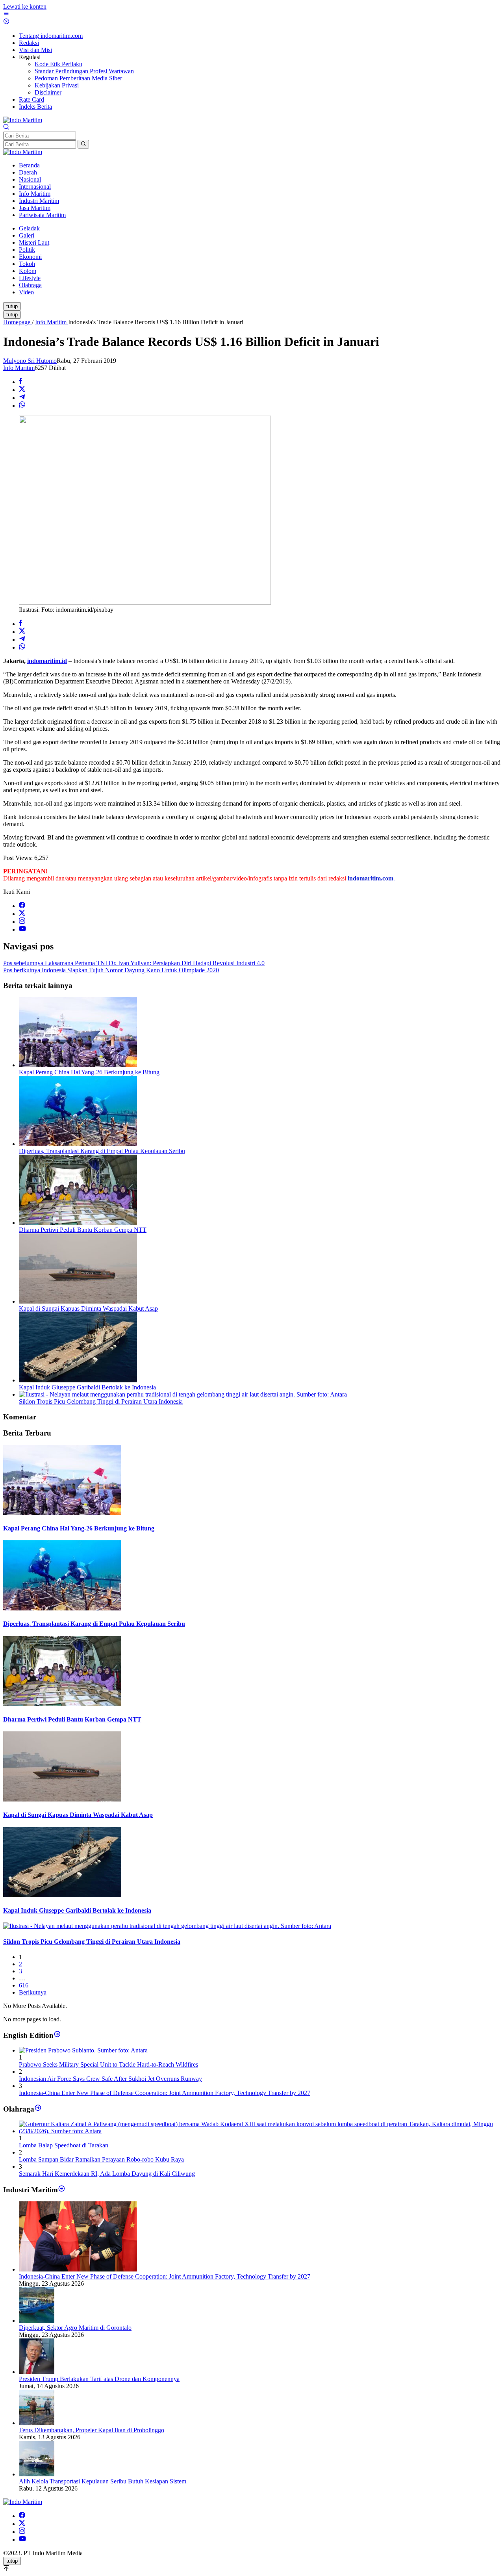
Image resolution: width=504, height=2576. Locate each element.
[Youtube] (22, 930)
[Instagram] (22, 922)
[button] (83, 144)
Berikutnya (33, 1992)
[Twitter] (22, 914)
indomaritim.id (47, 661)
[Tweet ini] (22, 390)
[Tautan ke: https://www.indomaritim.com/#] (38, 2109)
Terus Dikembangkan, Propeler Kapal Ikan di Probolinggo (92, 2430)
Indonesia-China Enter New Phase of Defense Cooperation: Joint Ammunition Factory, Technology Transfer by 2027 (165, 2093)
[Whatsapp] (22, 406)
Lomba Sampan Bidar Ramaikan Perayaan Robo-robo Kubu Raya (101, 2159)
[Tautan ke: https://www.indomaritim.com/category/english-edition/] (57, 2035)
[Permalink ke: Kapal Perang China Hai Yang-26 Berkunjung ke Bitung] (78, 1065)
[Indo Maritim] (23, 120)
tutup (12, 306)
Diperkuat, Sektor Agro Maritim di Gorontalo (75, 2328)
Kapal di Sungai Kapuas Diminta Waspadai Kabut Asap (88, 1308)
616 (24, 1985)
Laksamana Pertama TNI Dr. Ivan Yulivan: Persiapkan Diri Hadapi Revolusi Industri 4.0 (134, 963)
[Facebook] (22, 906)
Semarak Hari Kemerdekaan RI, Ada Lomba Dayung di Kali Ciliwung (107, 2174)
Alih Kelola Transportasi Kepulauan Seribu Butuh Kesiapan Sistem (103, 2481)
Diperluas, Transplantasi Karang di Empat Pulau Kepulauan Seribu (102, 1151)
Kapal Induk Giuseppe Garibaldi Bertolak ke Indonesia (87, 1387)
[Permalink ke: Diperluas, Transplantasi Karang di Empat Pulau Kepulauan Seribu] (78, 1144)
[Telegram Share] (22, 398)
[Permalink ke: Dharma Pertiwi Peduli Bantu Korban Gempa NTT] (78, 1223)
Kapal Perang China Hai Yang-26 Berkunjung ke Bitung (89, 1072)
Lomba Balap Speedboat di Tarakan (64, 2145)
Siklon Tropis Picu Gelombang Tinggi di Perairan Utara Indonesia (101, 1401)
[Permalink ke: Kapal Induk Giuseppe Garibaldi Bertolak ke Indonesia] (78, 1380)
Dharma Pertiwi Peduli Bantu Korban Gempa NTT (83, 1230)
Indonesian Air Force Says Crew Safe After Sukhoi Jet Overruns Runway (110, 2079)
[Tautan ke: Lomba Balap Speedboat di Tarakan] (260, 2131)
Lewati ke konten (25, 7)
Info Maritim (19, 368)
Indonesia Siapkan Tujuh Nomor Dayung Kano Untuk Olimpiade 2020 (111, 970)
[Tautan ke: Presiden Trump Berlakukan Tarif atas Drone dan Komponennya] (37, 2372)
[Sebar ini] (20, 382)
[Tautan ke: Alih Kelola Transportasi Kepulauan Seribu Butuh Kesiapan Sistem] (37, 2474)
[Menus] (6, 14)
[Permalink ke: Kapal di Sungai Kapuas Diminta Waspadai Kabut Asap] (78, 1301)
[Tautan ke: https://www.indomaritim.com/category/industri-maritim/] (62, 2190)
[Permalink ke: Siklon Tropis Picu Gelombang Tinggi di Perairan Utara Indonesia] (183, 1394)
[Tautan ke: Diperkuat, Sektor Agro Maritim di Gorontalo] (37, 2321)
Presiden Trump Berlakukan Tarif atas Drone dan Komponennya (99, 2379)
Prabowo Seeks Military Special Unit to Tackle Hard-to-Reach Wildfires (108, 2064)
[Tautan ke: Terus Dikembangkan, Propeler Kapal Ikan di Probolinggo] (37, 2423)
